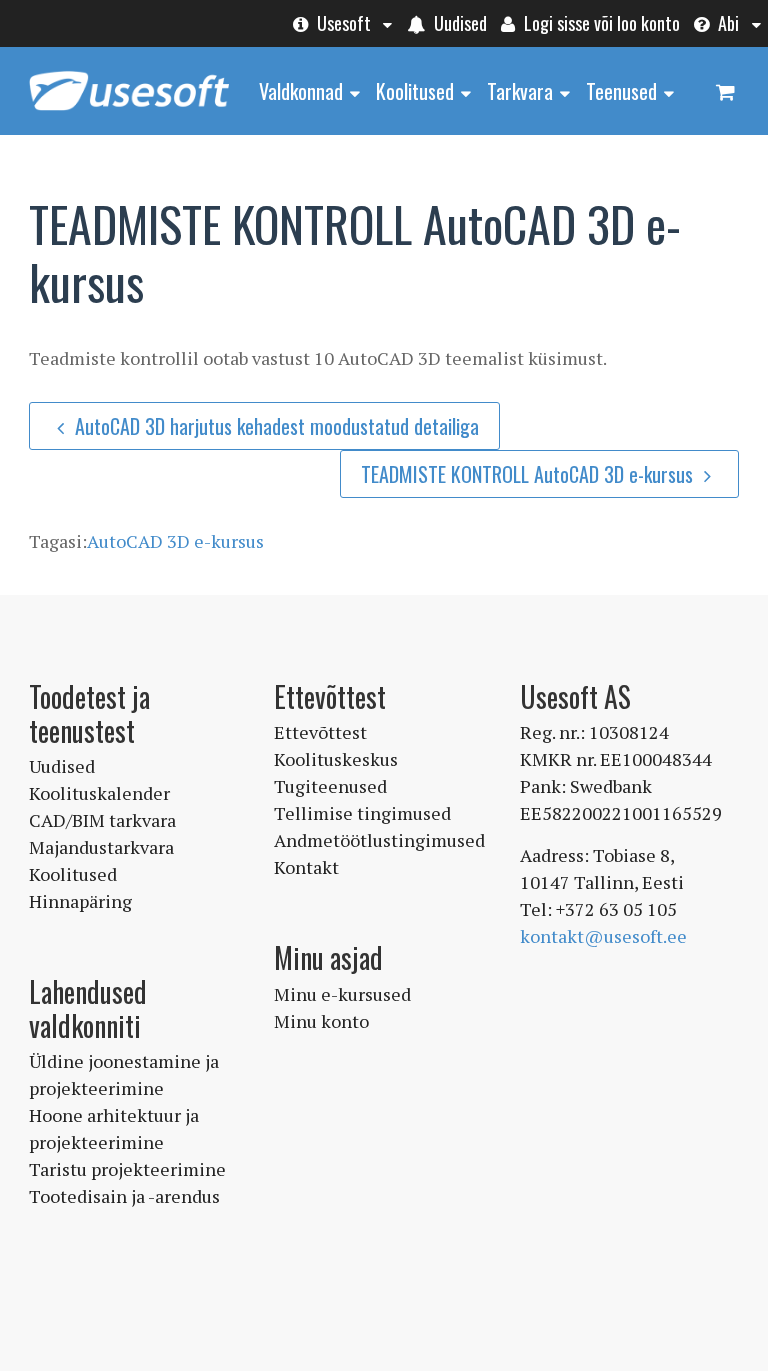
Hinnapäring (80, 901)
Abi (726, 23)
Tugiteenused (330, 786)
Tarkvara (520, 91)
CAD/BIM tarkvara (102, 820)
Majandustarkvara (101, 847)
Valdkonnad (301, 91)
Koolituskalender (99, 793)
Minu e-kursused (342, 994)
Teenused (621, 91)
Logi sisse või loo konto (600, 23)
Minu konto (321, 1021)
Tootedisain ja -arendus (124, 1196)
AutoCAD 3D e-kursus (175, 541)
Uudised (458, 23)
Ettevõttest (320, 732)
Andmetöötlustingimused (379, 840)
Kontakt (306, 867)
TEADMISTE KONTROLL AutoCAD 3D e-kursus (529, 474)
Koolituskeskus (336, 759)
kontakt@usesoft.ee (603, 936)
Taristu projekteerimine (127, 1169)
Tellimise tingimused (362, 813)
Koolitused (415, 91)
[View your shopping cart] (725, 90)
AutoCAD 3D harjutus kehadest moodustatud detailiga (277, 426)
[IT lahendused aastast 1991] (129, 112)
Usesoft (342, 23)
